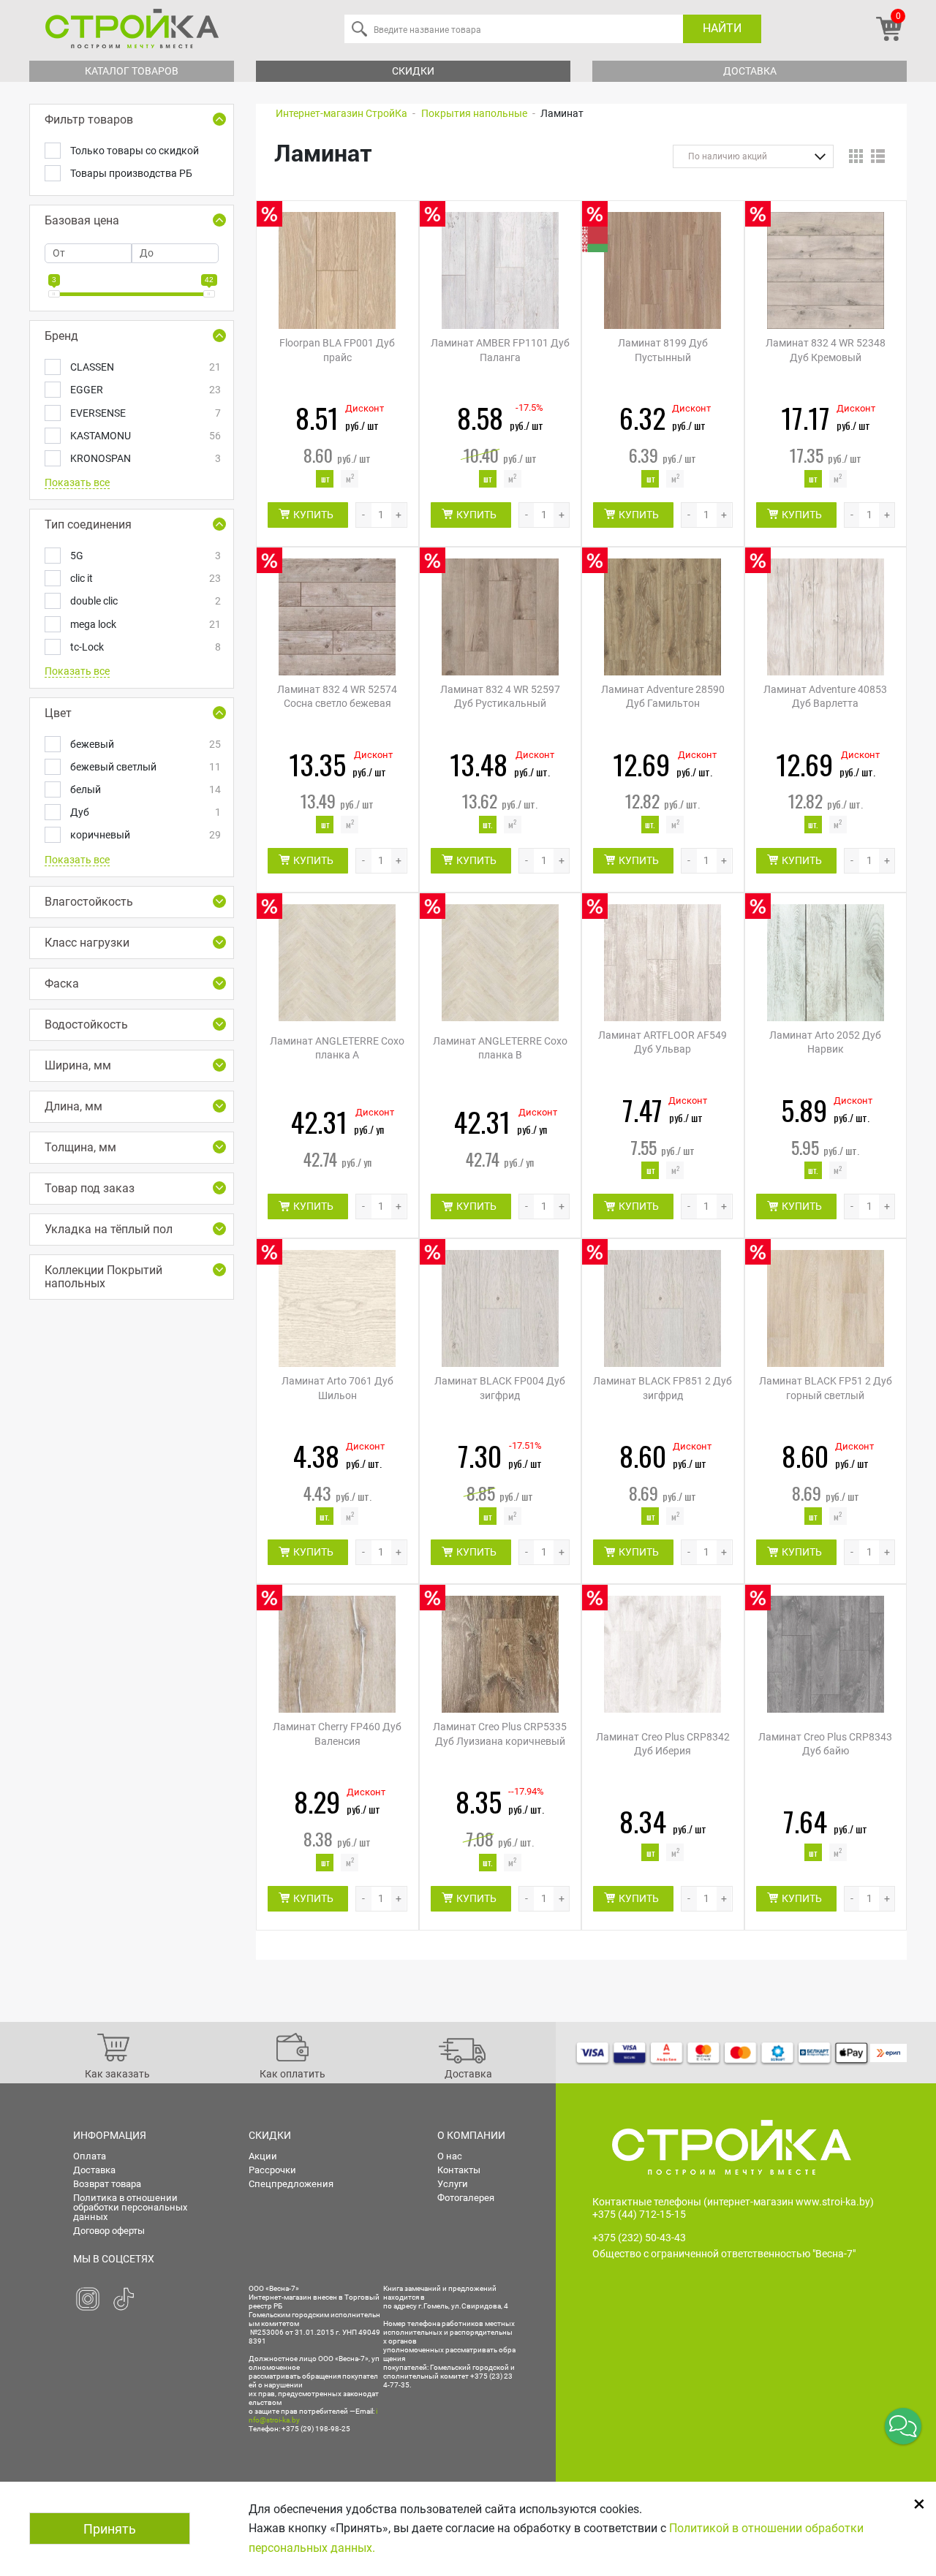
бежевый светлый (144, 767)
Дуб (144, 812)
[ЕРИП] (888, 2053)
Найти (722, 28)
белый (144, 789)
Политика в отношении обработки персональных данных (130, 2207)
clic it (144, 578)
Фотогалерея (466, 2198)
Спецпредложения (291, 2184)
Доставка (750, 71)
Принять (110, 2529)
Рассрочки (272, 2170)
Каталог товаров (132, 71)
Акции (263, 2156)
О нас (450, 2156)
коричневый (144, 835)
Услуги (453, 2184)
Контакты (459, 2170)
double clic (144, 601)
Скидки (413, 71)
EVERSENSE (144, 413)
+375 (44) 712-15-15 (639, 2214)
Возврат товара (107, 2184)
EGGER (144, 390)
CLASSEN (144, 367)
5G (144, 556)
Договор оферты (109, 2231)
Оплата (90, 2156)
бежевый (144, 744)
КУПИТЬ (313, 515)
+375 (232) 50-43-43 (639, 2238)
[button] (903, 2426)
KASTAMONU (144, 436)
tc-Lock (144, 647)
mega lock (144, 624)
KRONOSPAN (144, 458)
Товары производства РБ (131, 173)
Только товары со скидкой (135, 151)
